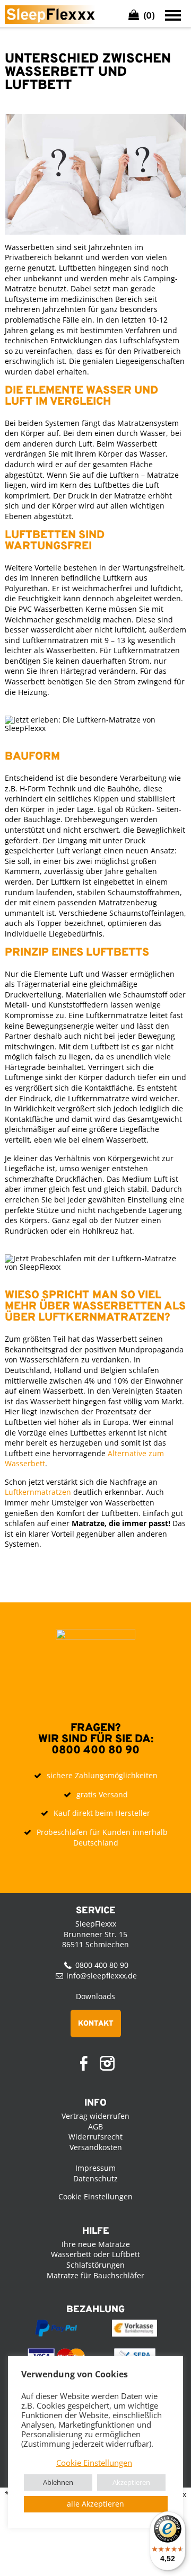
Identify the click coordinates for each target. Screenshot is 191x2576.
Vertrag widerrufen (95, 2116)
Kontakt (96, 2024)
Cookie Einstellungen (95, 2196)
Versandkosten (96, 2147)
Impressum (95, 2168)
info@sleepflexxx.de (102, 1976)
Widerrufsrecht (95, 2137)
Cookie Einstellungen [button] (94, 2463)
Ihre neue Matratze (96, 2244)
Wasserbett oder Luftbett (95, 2254)
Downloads (95, 1996)
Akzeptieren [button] (131, 2482)
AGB (95, 2127)
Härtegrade (25, 1067)
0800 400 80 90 (95, 1750)
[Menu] (173, 15)
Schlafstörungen (95, 2265)
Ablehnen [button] (58, 2482)
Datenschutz (95, 2178)
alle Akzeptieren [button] (95, 2504)
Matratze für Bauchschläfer (95, 2275)
